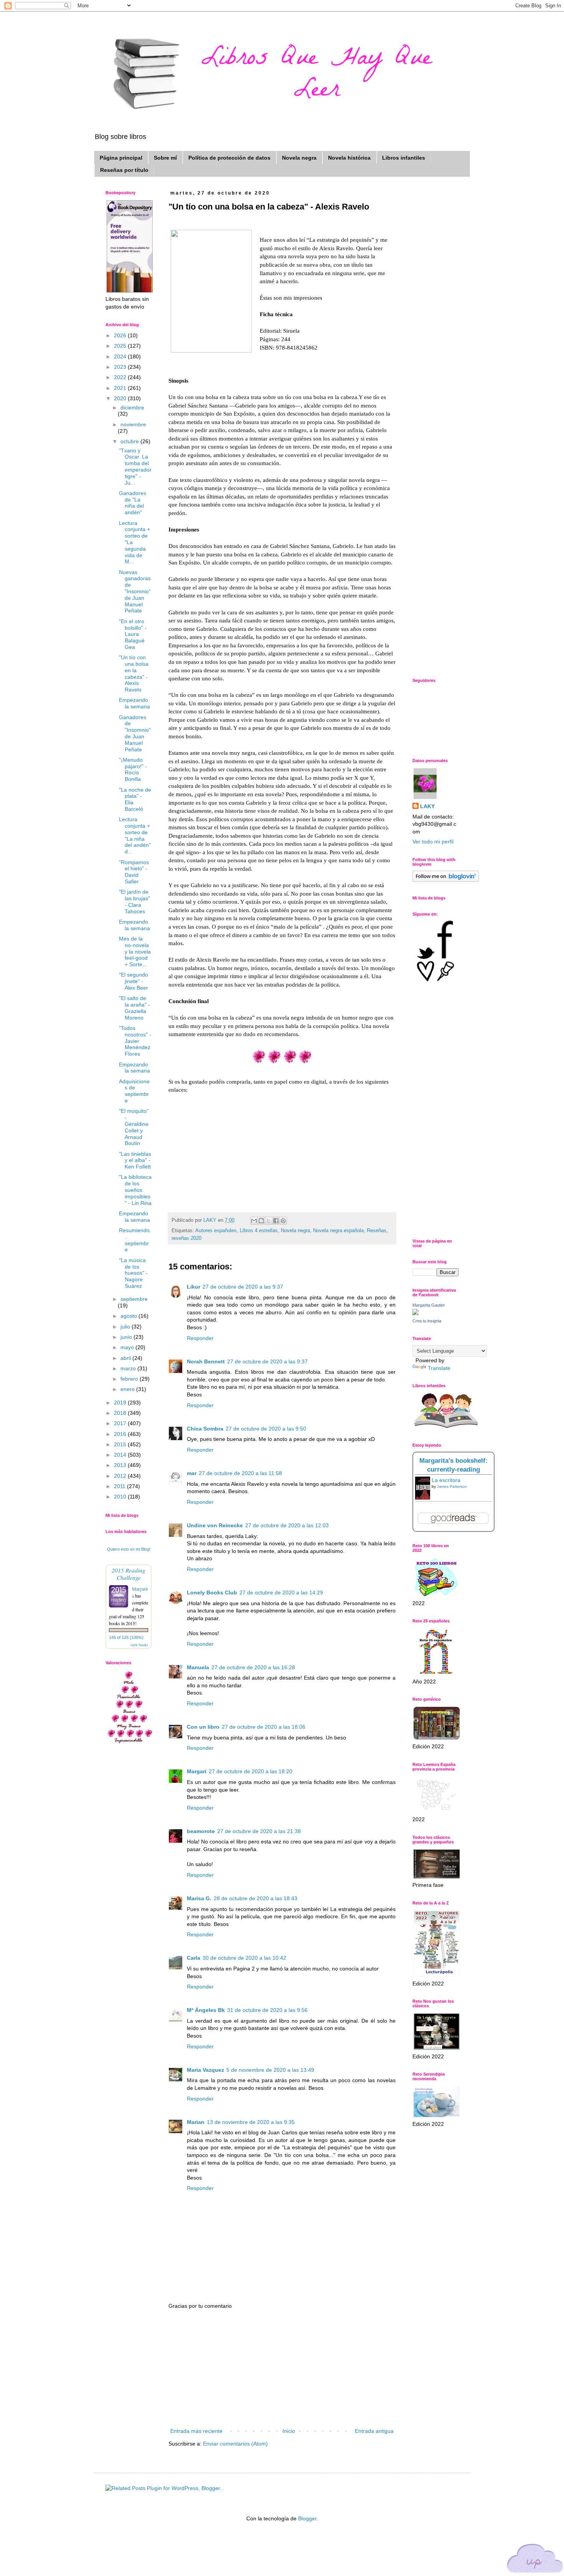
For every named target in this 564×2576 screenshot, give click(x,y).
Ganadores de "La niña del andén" (133, 503)
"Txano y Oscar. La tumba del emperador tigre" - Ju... (135, 467)
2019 (121, 1403)
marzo (129, 1368)
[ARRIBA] (535, 2560)
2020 (121, 398)
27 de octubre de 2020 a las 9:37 (243, 1287)
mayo (128, 1347)
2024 (121, 356)
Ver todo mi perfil (433, 842)
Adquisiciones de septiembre (134, 1091)
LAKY (427, 806)
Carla (194, 1958)
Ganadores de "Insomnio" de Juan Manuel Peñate (135, 733)
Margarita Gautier (429, 1305)
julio (126, 1327)
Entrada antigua (374, 2431)
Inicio (289, 2431)
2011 (120, 1486)
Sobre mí (165, 158)
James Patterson (452, 1486)
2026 (121, 335)
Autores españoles (216, 1231)
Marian (196, 2122)
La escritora (446, 1480)
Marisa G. (199, 1898)
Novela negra (299, 158)
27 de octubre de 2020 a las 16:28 (253, 1667)
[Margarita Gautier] (416, 1313)
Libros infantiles (404, 158)
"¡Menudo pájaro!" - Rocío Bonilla (133, 769)
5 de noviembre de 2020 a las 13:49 (270, 2070)
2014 (121, 1455)
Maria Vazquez (205, 2070)
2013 (121, 1465)
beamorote (201, 1831)
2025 (121, 346)
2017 (121, 1423)
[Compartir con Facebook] (276, 1221)
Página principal (121, 158)
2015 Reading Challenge (129, 1574)
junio (127, 1337)
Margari (197, 1771)
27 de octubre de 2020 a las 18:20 (251, 1771)
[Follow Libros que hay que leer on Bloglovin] (446, 880)
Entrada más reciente (196, 2431)
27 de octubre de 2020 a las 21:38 (259, 1831)
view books (139, 1645)
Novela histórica (349, 158)
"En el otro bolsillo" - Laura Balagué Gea (133, 634)
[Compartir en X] (269, 1221)
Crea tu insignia (427, 1321)
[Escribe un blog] (261, 1221)
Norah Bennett (206, 1361)
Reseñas (377, 1231)
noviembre (133, 424)
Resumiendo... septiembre (135, 1240)
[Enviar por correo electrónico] (254, 1221)
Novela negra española (338, 1231)
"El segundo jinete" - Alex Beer (134, 981)
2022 (121, 377)
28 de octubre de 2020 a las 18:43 (256, 1898)
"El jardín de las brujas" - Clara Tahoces (134, 901)
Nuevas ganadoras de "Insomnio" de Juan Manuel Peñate (135, 592)
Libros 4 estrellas (259, 1231)
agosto (129, 1316)
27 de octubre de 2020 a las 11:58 (240, 1473)
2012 (121, 1476)
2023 (121, 367)
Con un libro (203, 1727)
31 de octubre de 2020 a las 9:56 (267, 2010)
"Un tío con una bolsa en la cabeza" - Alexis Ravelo (134, 673)
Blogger (307, 2518)
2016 (121, 1434)
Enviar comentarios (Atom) (235, 2444)
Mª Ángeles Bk (206, 2010)
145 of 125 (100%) (126, 1637)
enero (128, 1389)
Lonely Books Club (212, 1592)
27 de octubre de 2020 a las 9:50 (266, 1429)
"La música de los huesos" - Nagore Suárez (133, 1273)
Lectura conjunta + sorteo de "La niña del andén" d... (135, 835)
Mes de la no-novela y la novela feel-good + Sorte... (135, 951)
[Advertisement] (282, 2369)
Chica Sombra (205, 1429)
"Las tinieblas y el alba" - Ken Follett (135, 1160)
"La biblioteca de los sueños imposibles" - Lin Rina (135, 1190)
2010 (121, 1497)
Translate (439, 1368)
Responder (200, 1338)
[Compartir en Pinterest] (283, 1221)
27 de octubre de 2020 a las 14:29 (281, 1592)
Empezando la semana (134, 703)
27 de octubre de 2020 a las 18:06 (264, 1727)
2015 (121, 1444)
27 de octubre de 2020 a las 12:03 (287, 1525)
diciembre (132, 408)
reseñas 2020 (186, 1238)
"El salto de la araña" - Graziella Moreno (134, 1008)
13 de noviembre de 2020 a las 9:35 (251, 2122)
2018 (121, 1413)
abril (126, 1358)
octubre (130, 441)
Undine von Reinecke (215, 1525)
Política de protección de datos (229, 158)
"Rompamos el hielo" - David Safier (134, 872)
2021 (121, 388)
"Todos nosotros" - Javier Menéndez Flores (135, 1041)
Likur (194, 1287)
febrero (130, 1379)
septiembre (134, 1299)
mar (192, 1473)
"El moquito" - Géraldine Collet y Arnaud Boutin (134, 1127)
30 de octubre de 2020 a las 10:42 (244, 1958)
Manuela (198, 1667)
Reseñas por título (124, 170)
